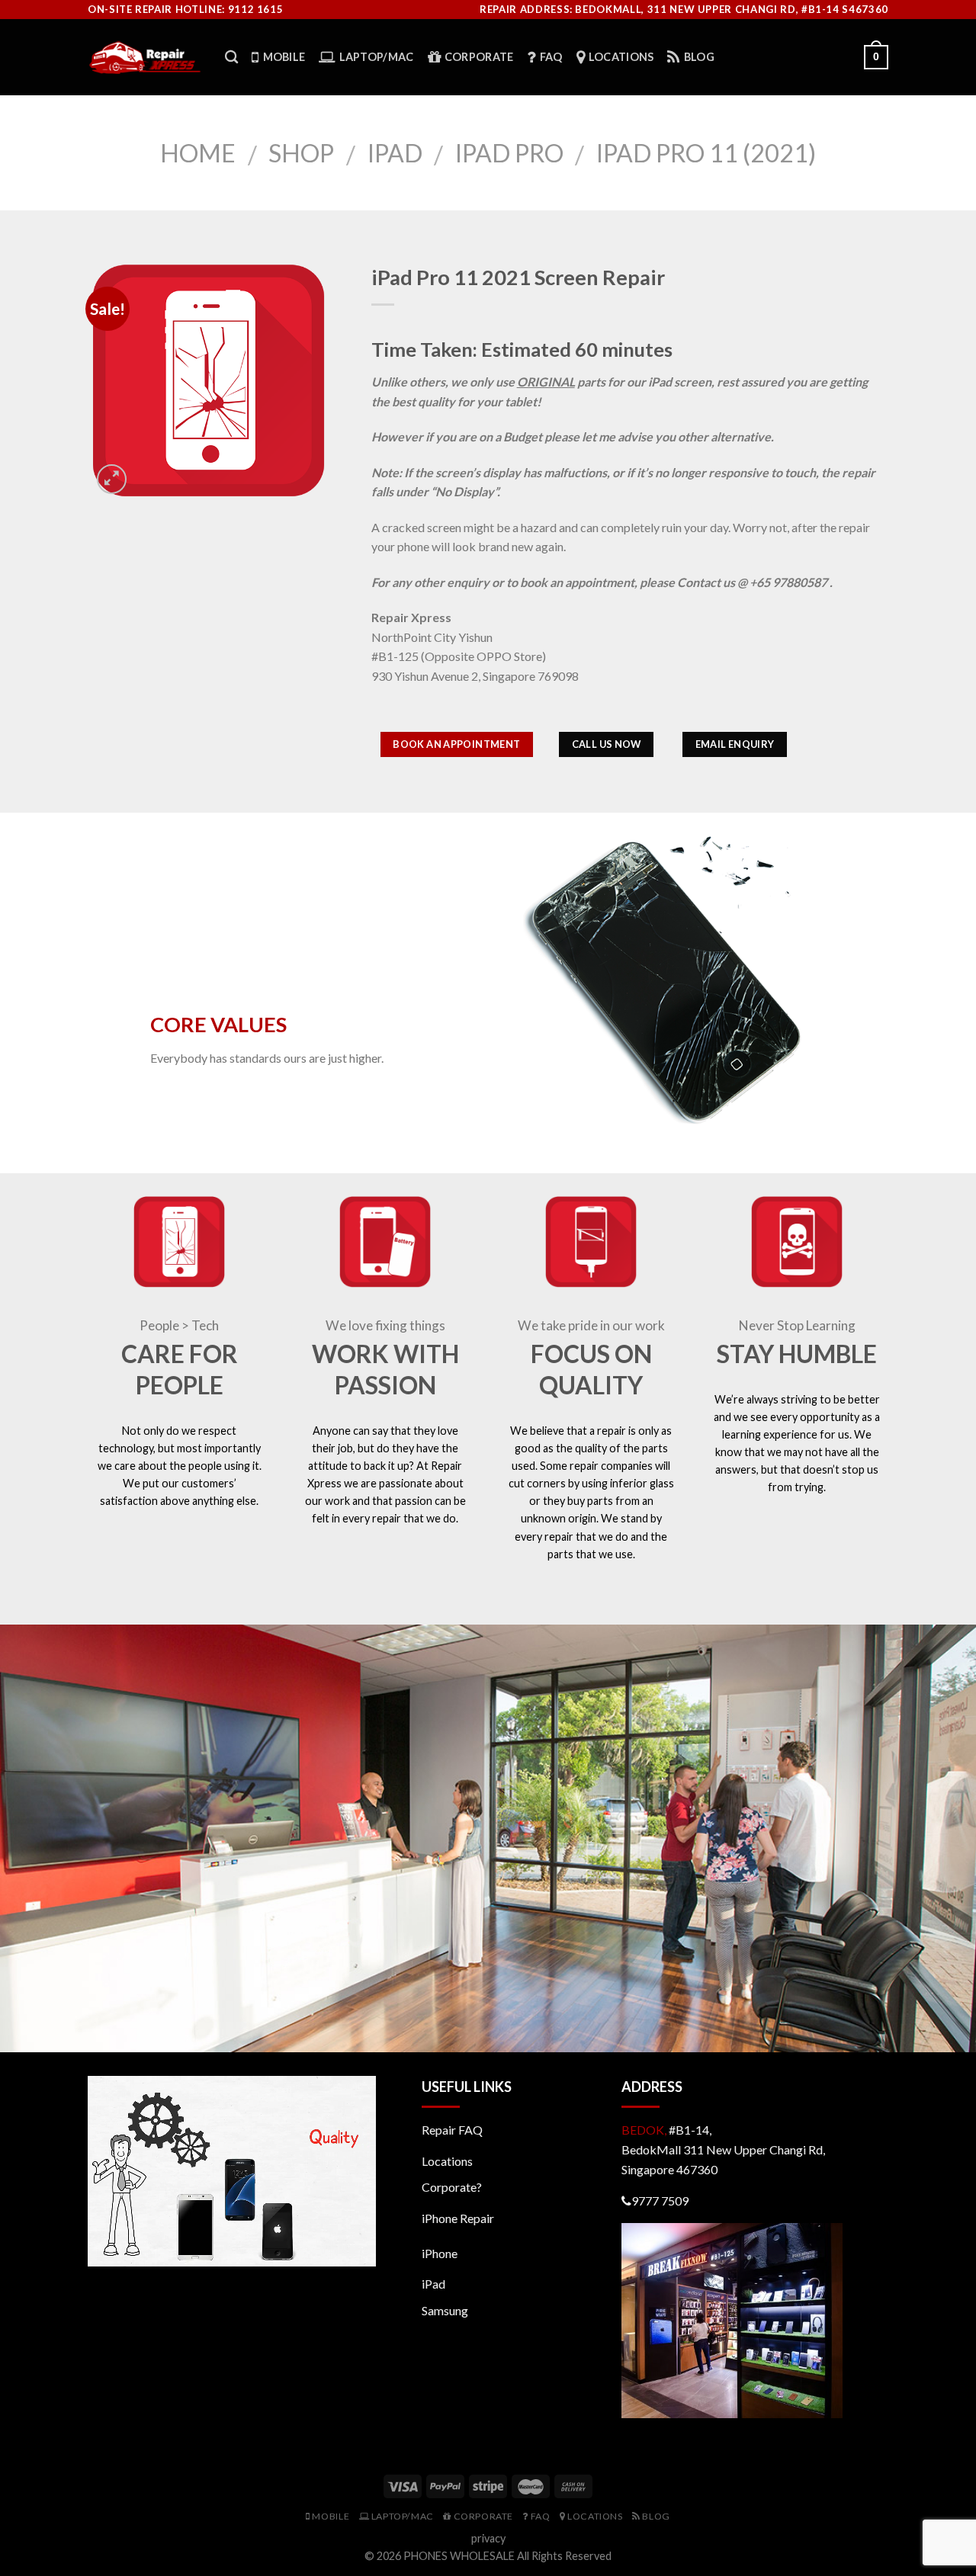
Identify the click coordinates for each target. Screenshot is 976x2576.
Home (198, 153)
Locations (447, 2161)
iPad (395, 153)
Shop (301, 153)
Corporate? (452, 2187)
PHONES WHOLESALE (459, 2556)
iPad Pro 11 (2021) (706, 153)
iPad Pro (509, 153)
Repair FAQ (452, 2130)
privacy (488, 2538)
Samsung (445, 2310)
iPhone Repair (458, 2218)
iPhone (440, 2253)
